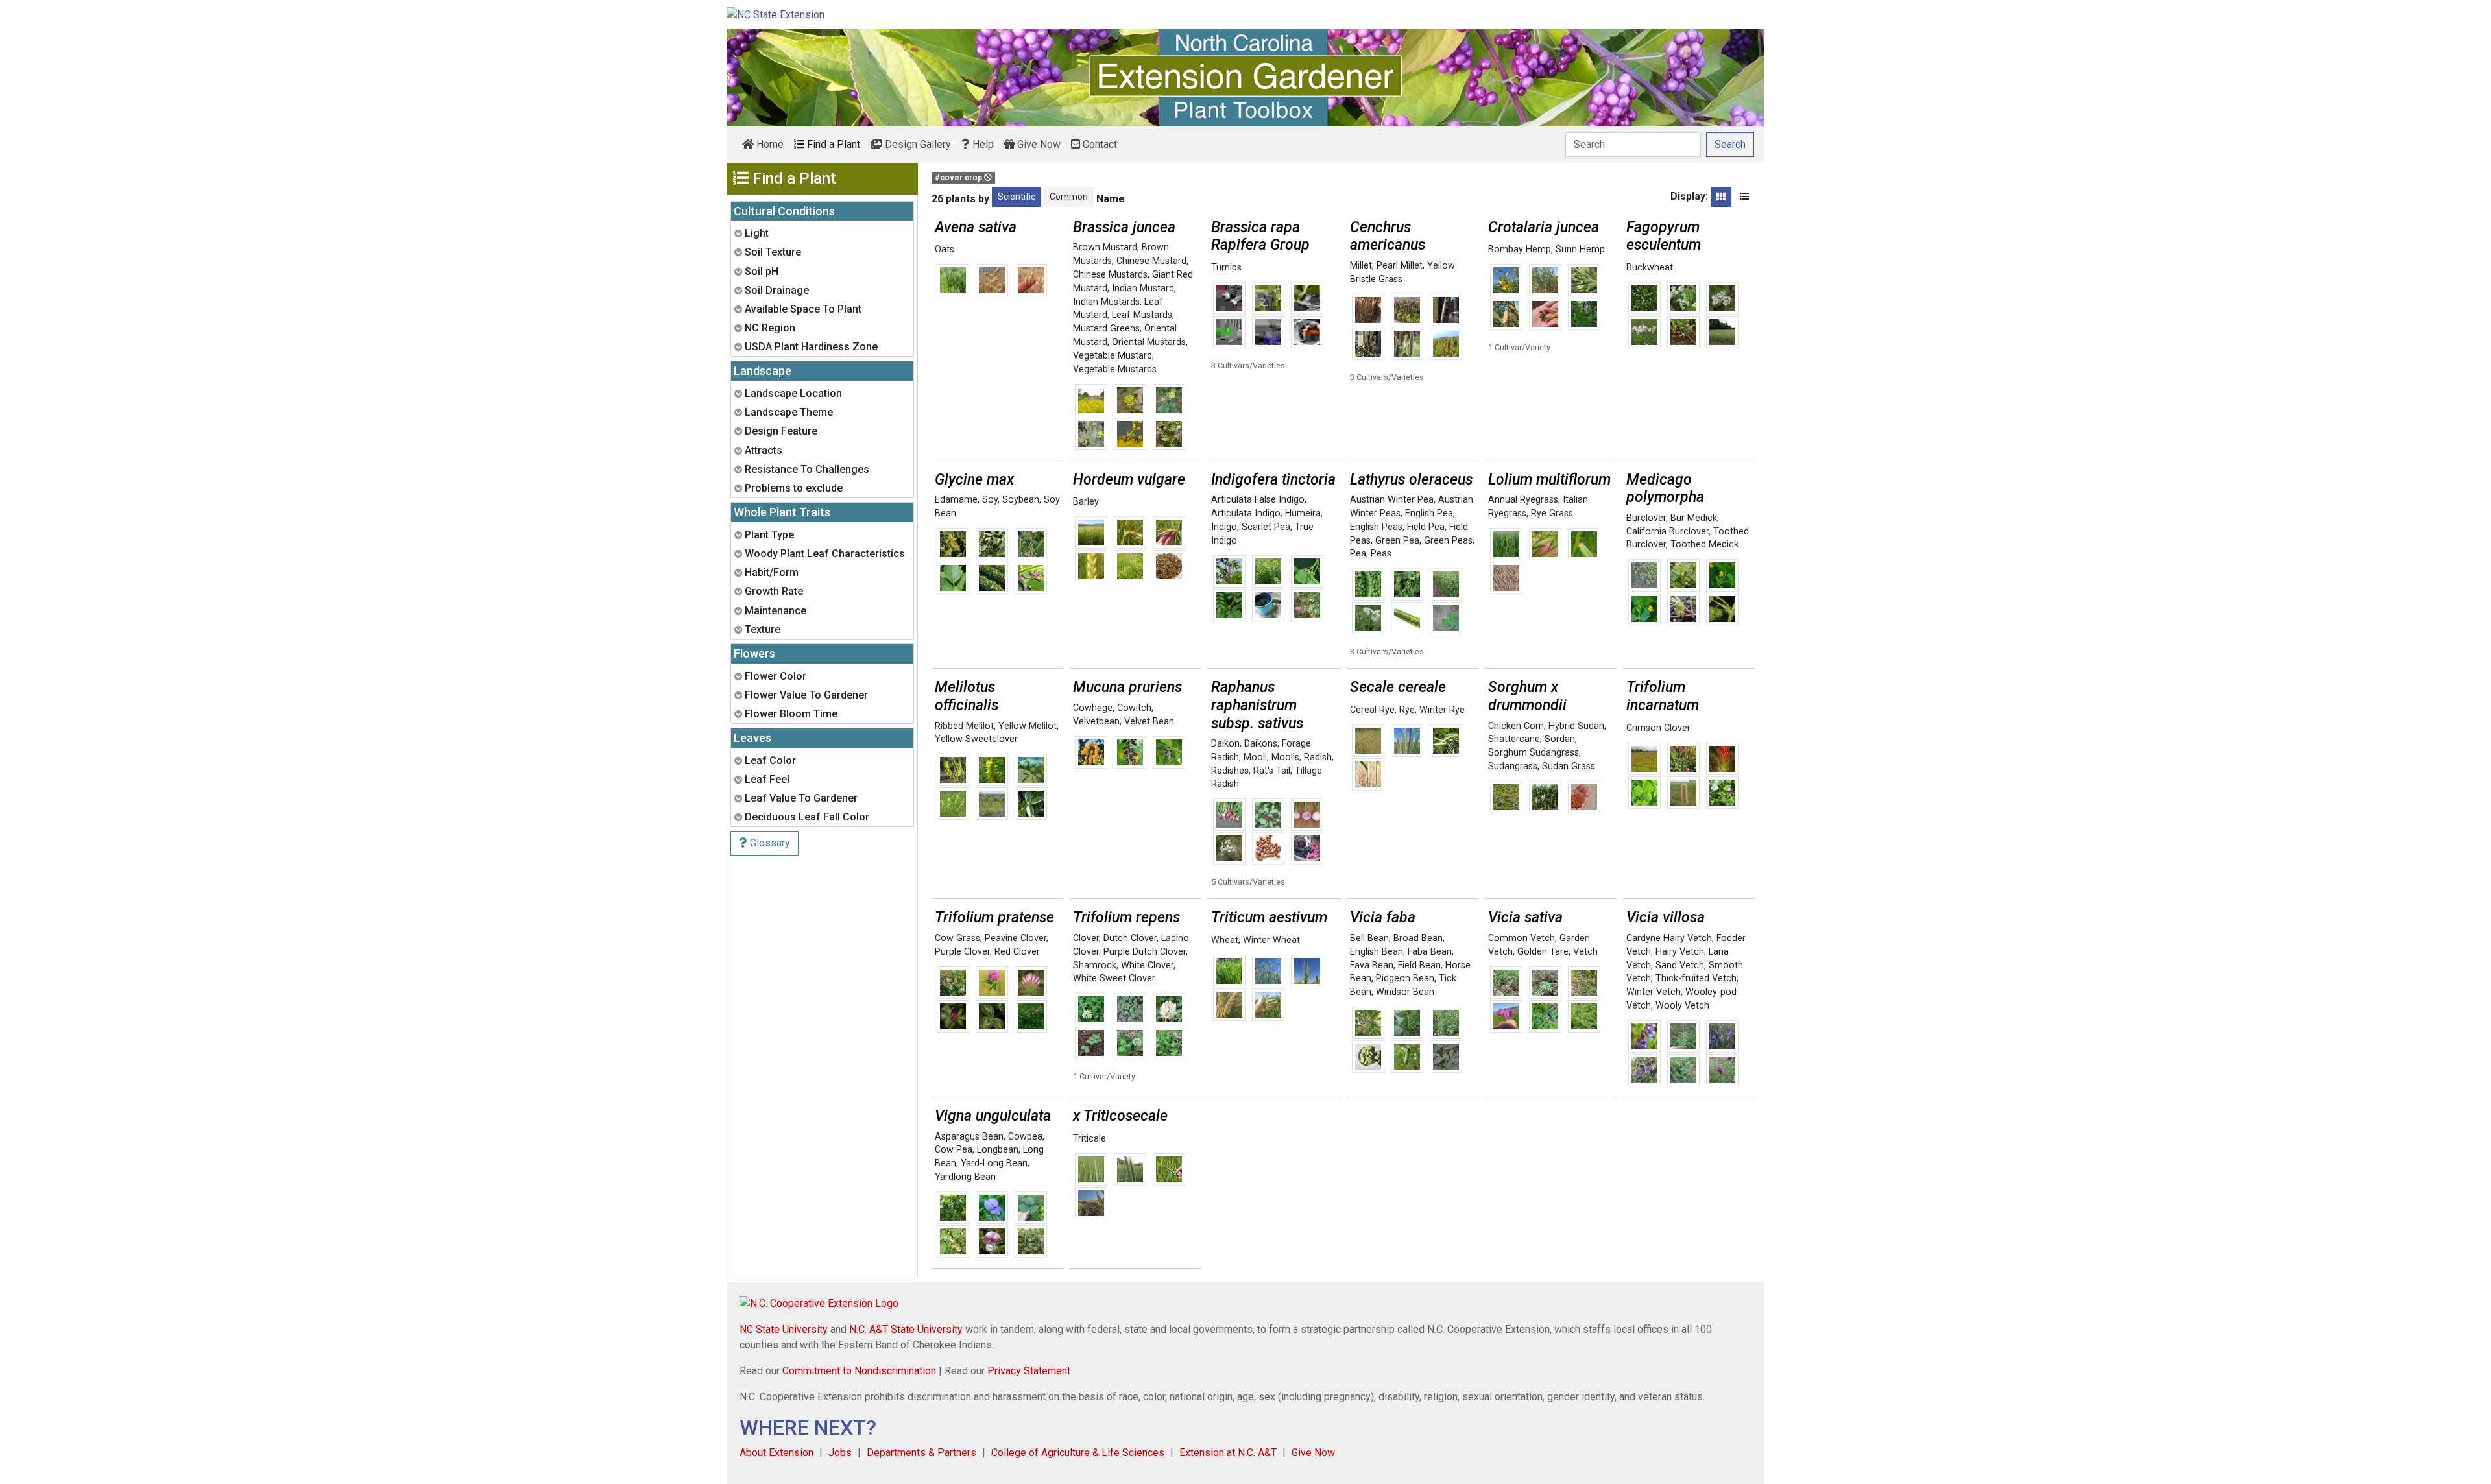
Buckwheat (1650, 268)
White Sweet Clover (1114, 978)
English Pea (1429, 513)
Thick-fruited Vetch (1696, 978)
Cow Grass (957, 938)
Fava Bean (1372, 965)
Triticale (1089, 1139)
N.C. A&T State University (906, 1329)
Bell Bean (1369, 938)
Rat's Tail (1272, 771)
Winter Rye (1442, 710)
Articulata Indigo (1246, 513)
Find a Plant (832, 144)
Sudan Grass (1569, 766)
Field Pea (1426, 527)
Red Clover (1017, 952)
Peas (1381, 554)
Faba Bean (1430, 952)
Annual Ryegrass (1523, 500)
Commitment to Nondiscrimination (859, 1371)
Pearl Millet (1400, 266)
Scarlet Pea (1266, 527)
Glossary (769, 843)
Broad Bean (1418, 938)
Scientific (1017, 197)
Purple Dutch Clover (1145, 952)
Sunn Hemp (1580, 249)
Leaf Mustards (1142, 315)
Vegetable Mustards (1115, 369)
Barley (1086, 502)
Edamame (956, 500)
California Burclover (1667, 532)
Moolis (1285, 757)
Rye (1407, 710)
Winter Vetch (1654, 992)
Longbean (998, 1150)
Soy (990, 500)
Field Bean (1419, 965)
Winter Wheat (1271, 940)
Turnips (1226, 268)
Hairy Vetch (1680, 952)
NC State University (784, 1329)
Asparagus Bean (969, 1137)
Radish (1318, 757)
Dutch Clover (1130, 938)
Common (1069, 197)
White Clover (1147, 965)
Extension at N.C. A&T (1228, 1453)
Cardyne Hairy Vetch (1669, 938)
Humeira (1303, 513)
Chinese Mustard (1151, 261)
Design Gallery (917, 144)
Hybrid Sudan (1576, 726)
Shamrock (1095, 965)
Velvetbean (1096, 722)
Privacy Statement (1029, 1371)
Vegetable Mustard (1113, 356)
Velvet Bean (1149, 722)
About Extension (776, 1453)
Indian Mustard (1143, 288)
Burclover (1646, 518)
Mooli (1255, 757)
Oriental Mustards (1149, 342)
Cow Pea (954, 1150)
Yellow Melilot (1028, 726)
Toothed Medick (1704, 545)
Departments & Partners (921, 1453)
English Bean (1377, 952)
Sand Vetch (1680, 965)
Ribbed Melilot (964, 726)
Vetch (1585, 952)
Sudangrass (1513, 766)
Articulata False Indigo (1258, 500)
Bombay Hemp (1520, 249)
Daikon (1225, 744)
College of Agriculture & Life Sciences (1078, 1453)
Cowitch (1134, 708)
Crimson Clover (1658, 728)
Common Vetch (1522, 938)
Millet (1361, 266)
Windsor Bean (1405, 992)
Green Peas (1448, 541)
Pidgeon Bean (1405, 978)
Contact (1099, 144)
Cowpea (1025, 1137)
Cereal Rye (1372, 710)
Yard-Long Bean (994, 1163)
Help (982, 144)
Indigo (1224, 527)
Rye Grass (1552, 513)
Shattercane (1514, 739)
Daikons (1261, 744)
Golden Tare (1543, 952)
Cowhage (1093, 708)
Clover (1086, 938)
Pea (1358, 554)
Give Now (1038, 144)
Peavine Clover (1016, 938)
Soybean (1021, 500)
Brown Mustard (1105, 247)
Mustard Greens (1106, 329)
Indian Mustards (1106, 302)
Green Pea (1397, 541)
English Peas (1376, 527)
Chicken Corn (1516, 726)
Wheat (1225, 940)
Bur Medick (1694, 518)
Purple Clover (962, 952)
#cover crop (959, 178)
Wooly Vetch (1682, 1006)
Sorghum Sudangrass (1534, 753)
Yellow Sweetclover (976, 739)
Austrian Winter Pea (1392, 500)
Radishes (1230, 771)
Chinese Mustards (1110, 275)
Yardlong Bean (965, 1177)
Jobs (840, 1453)
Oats (945, 249)
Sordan (1560, 739)
